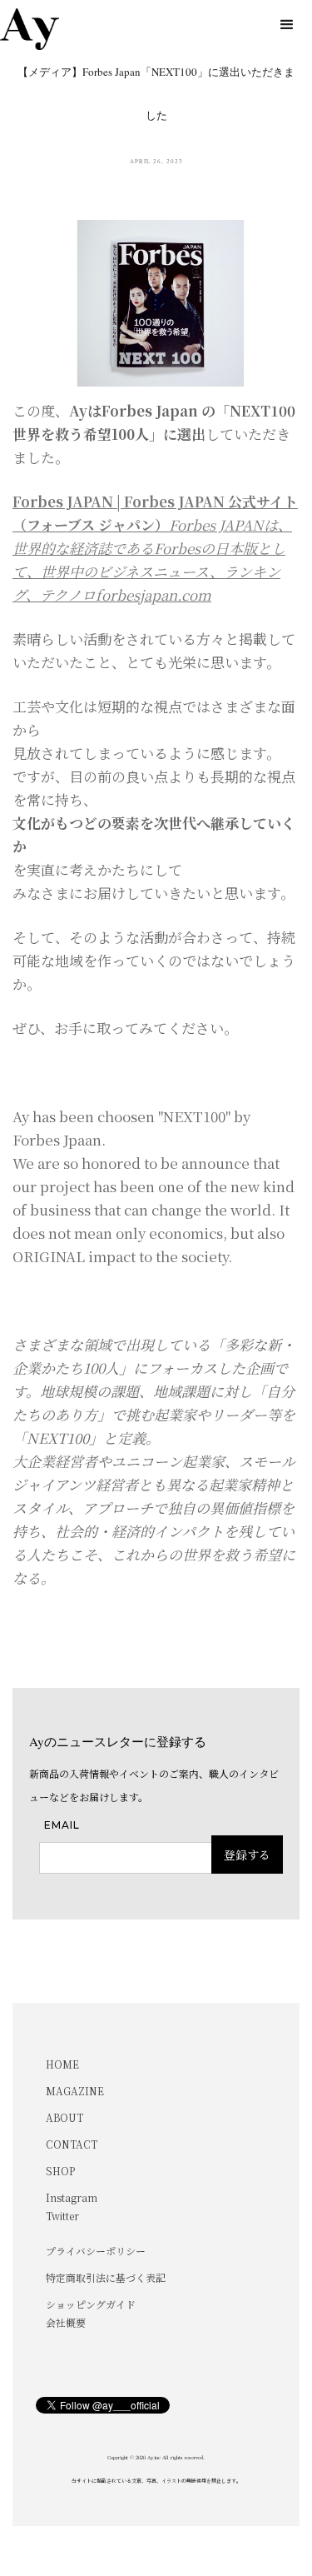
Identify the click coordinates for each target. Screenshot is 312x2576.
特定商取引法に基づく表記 (106, 2277)
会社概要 (66, 2322)
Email (62, 1825)
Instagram (72, 2197)
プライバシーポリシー (96, 2251)
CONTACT (72, 2144)
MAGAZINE (75, 2091)
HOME (62, 2064)
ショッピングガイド (91, 2304)
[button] (287, 25)
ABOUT (64, 2117)
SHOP (60, 2171)
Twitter (62, 2216)
